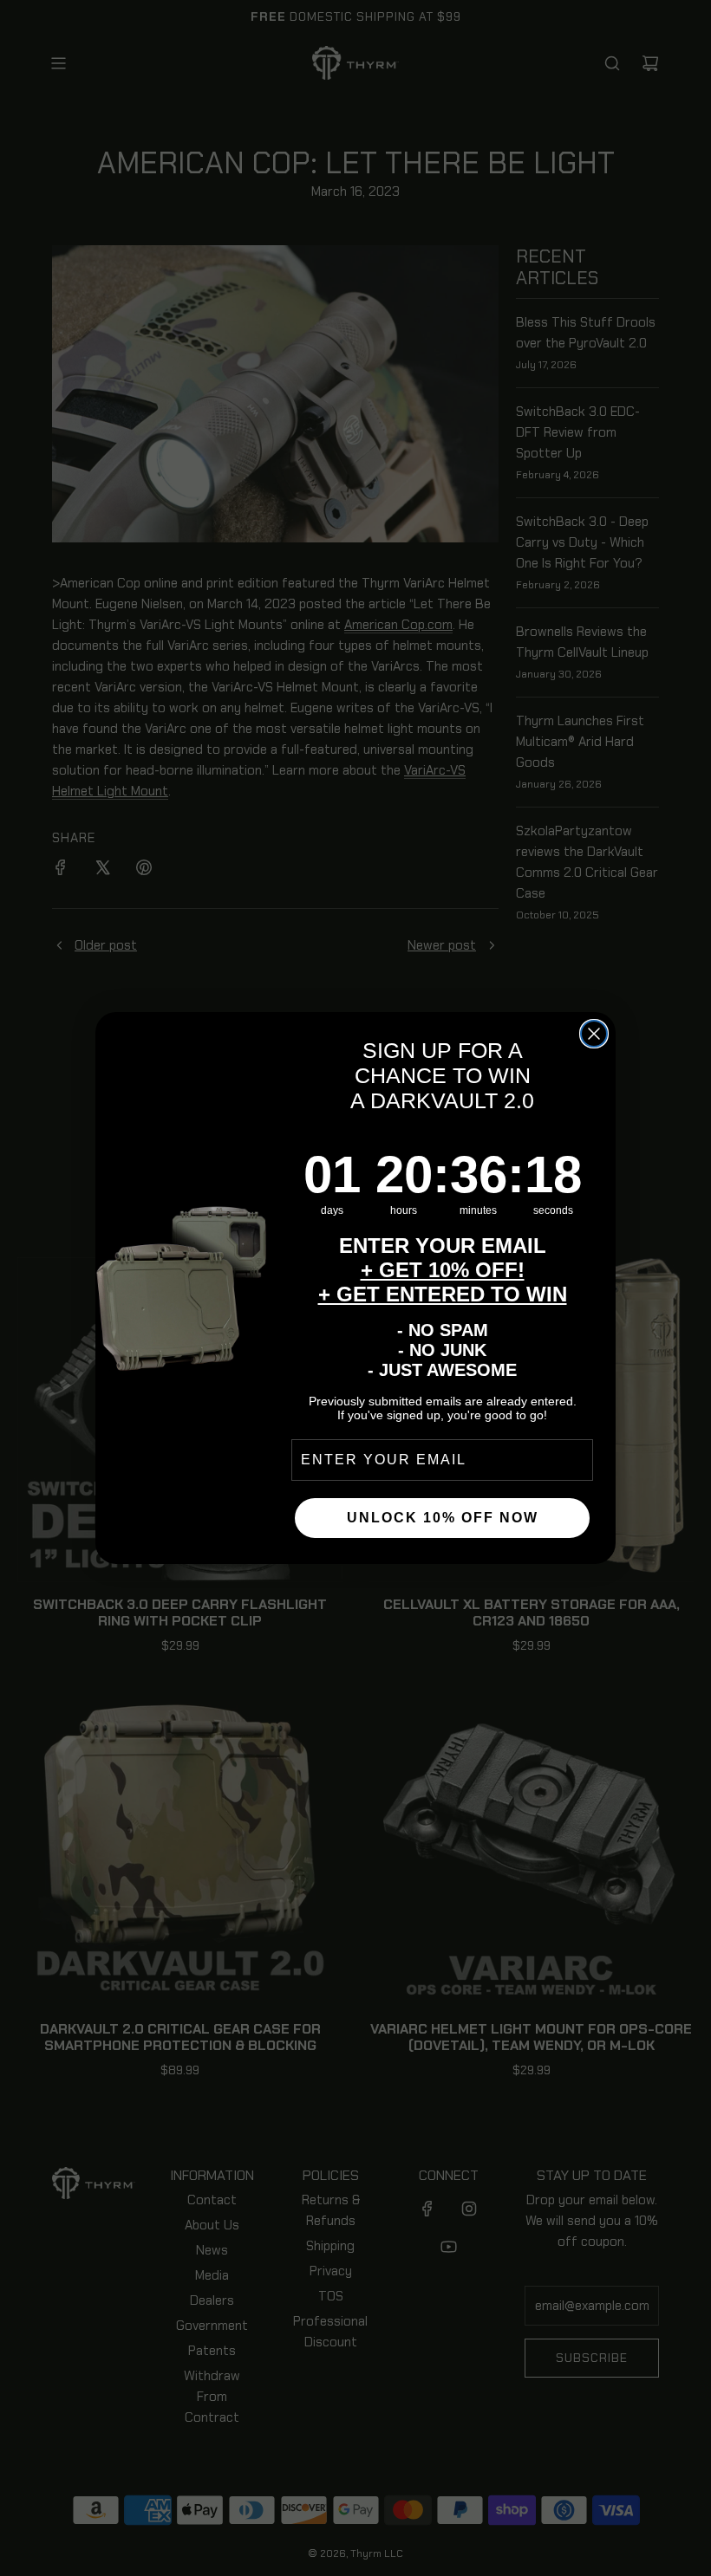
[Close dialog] (594, 1034)
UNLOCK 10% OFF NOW (443, 1518)
